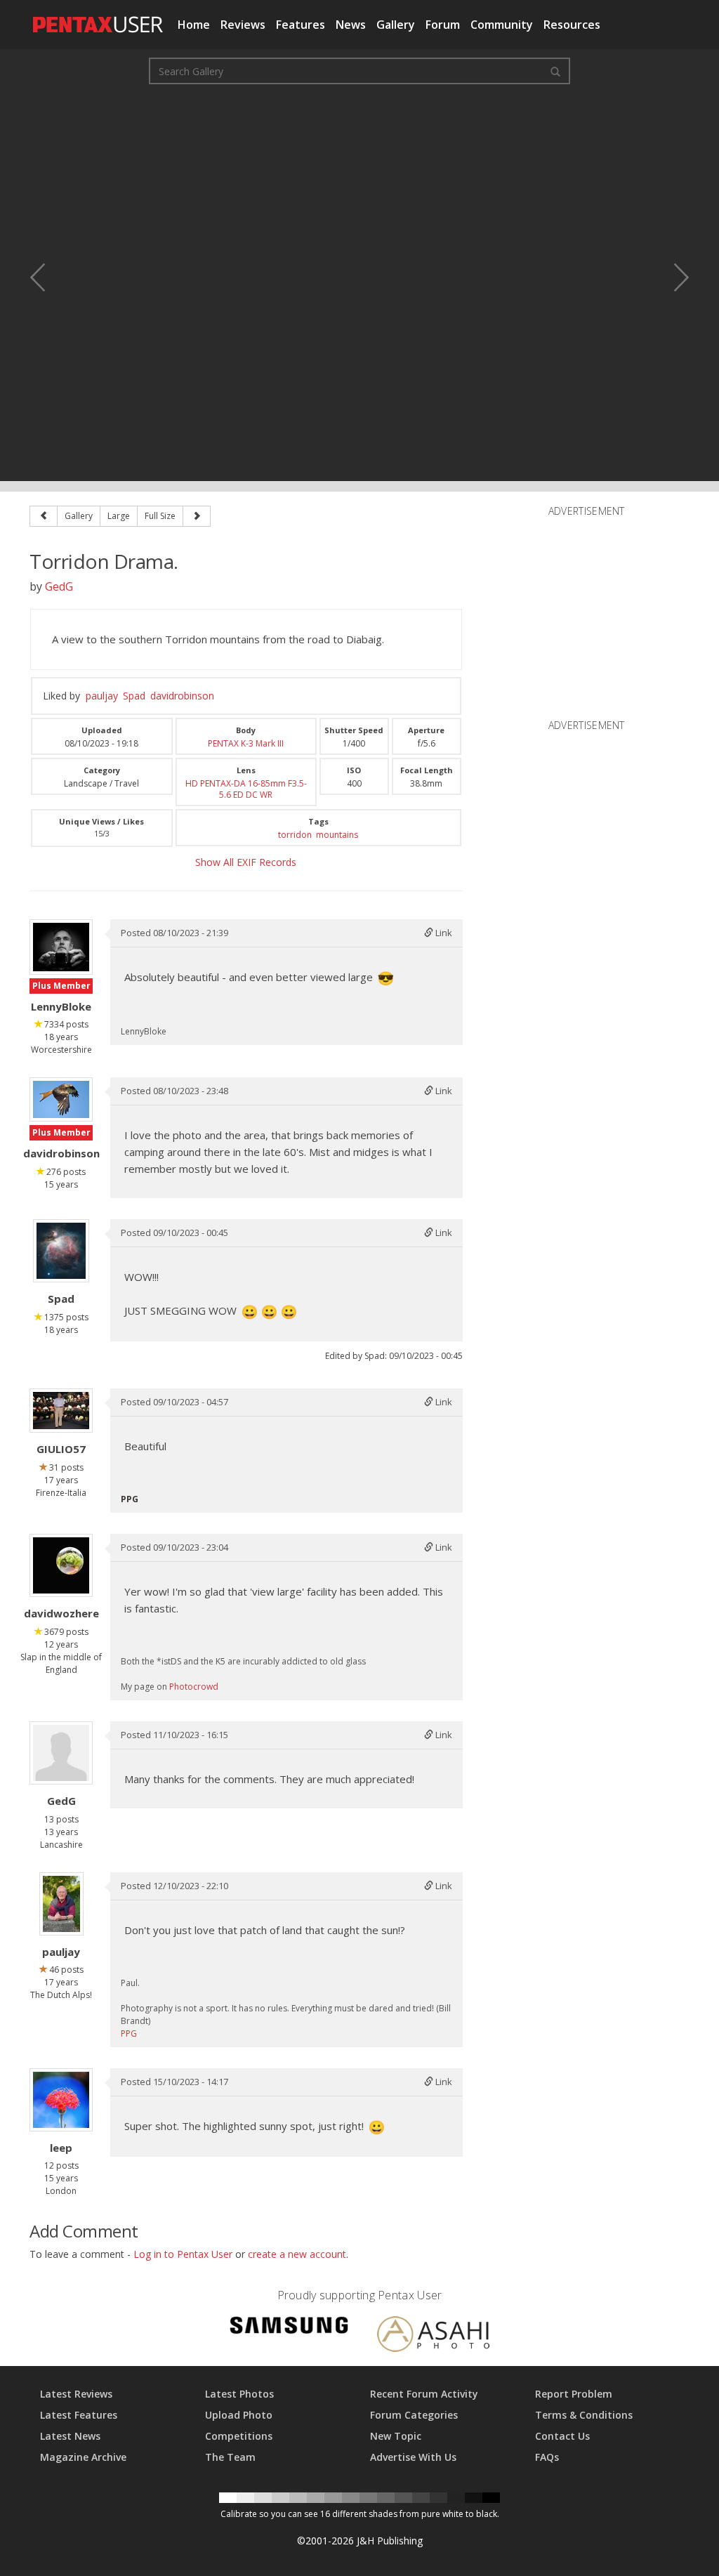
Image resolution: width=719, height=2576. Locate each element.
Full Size (160, 516)
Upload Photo (239, 2415)
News (351, 25)
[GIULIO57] (61, 1411)
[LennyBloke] (61, 947)
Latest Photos (239, 2394)
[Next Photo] (672, 277)
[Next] (197, 516)
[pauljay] (61, 1904)
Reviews (243, 25)
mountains (337, 835)
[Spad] (61, 1251)
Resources (572, 25)
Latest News (70, 2436)
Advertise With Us (413, 2457)
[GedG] (61, 1753)
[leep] (61, 2100)
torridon (295, 835)
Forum (443, 25)
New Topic (396, 2436)
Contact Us (562, 2436)
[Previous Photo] (47, 277)
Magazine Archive (83, 2457)
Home (194, 25)
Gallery (396, 25)
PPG (129, 2033)
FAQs (547, 2457)
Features (301, 25)
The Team (230, 2457)
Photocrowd (194, 1687)
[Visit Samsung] (289, 2328)
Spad (134, 696)
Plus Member (61, 986)
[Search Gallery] (555, 71)
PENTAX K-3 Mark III (246, 743)
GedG (59, 586)
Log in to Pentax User (183, 2254)
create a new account (297, 2254)
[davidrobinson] (61, 1099)
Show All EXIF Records (246, 862)
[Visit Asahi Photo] (433, 2336)
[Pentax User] (98, 18)
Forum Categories (414, 2415)
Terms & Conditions (584, 2415)
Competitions (239, 2436)
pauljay (102, 696)
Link (443, 933)
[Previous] (44, 516)
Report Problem (574, 2394)
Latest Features (79, 2415)
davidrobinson (182, 696)
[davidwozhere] (61, 1565)
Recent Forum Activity (424, 2394)
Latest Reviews (76, 2394)
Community (502, 25)
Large (119, 516)
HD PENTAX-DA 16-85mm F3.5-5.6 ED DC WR (246, 789)
